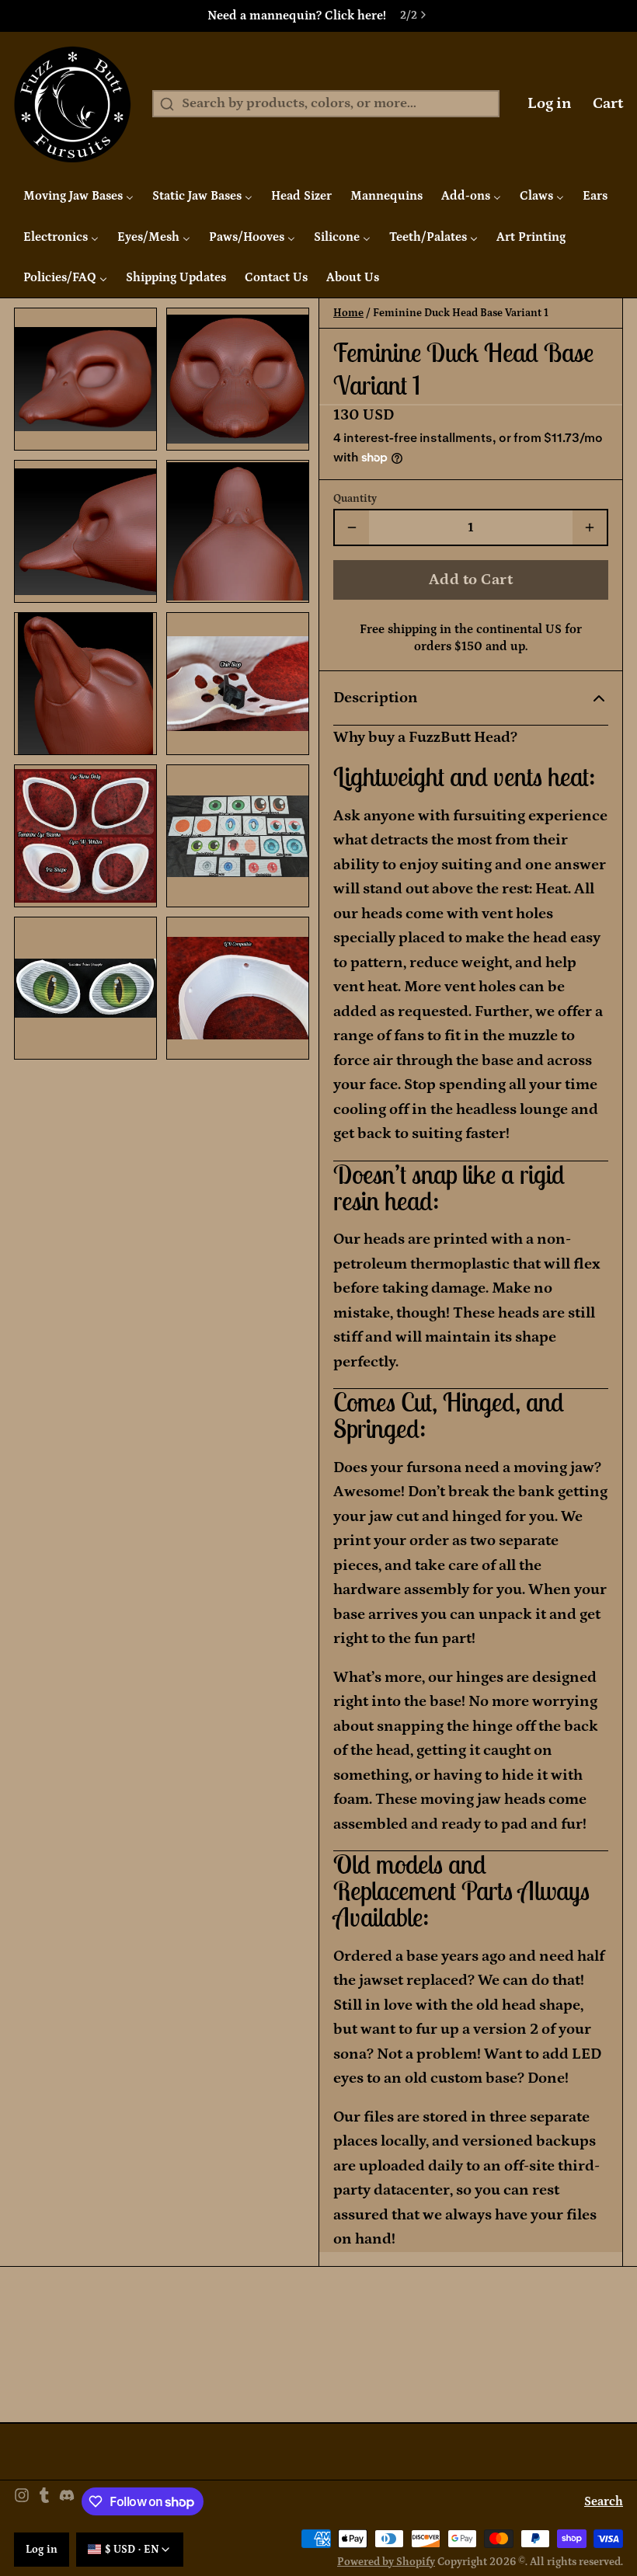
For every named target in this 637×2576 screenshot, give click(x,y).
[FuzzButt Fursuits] (73, 104)
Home (348, 313)
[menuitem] (78, 196)
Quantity (355, 499)
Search (604, 2501)
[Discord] (67, 2502)
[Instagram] (22, 2502)
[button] (471, 580)
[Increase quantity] (590, 527)
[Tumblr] (44, 2502)
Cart (608, 103)
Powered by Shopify (386, 2562)
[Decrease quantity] (352, 527)
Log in (550, 103)
